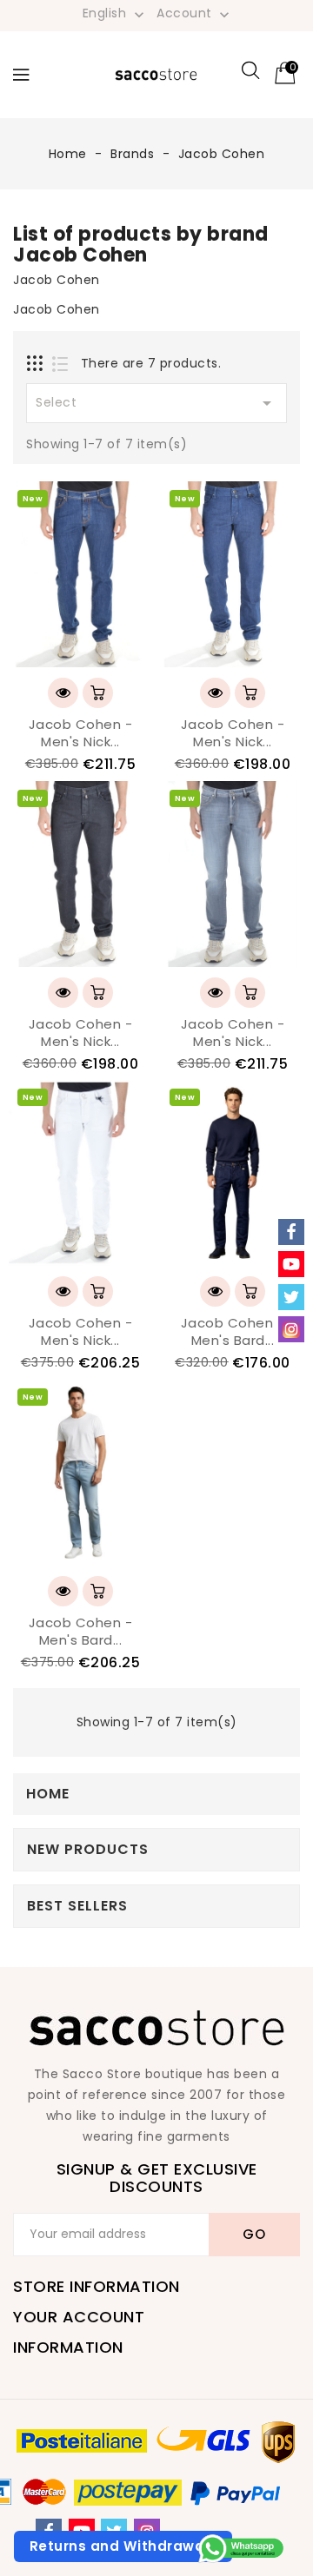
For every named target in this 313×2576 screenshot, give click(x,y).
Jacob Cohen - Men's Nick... (81, 733)
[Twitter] (291, 1297)
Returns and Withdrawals (123, 2546)
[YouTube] (291, 1264)
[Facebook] (291, 1232)
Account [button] (195, 14)
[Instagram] (291, 1329)
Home (48, 1794)
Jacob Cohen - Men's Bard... (233, 1331)
